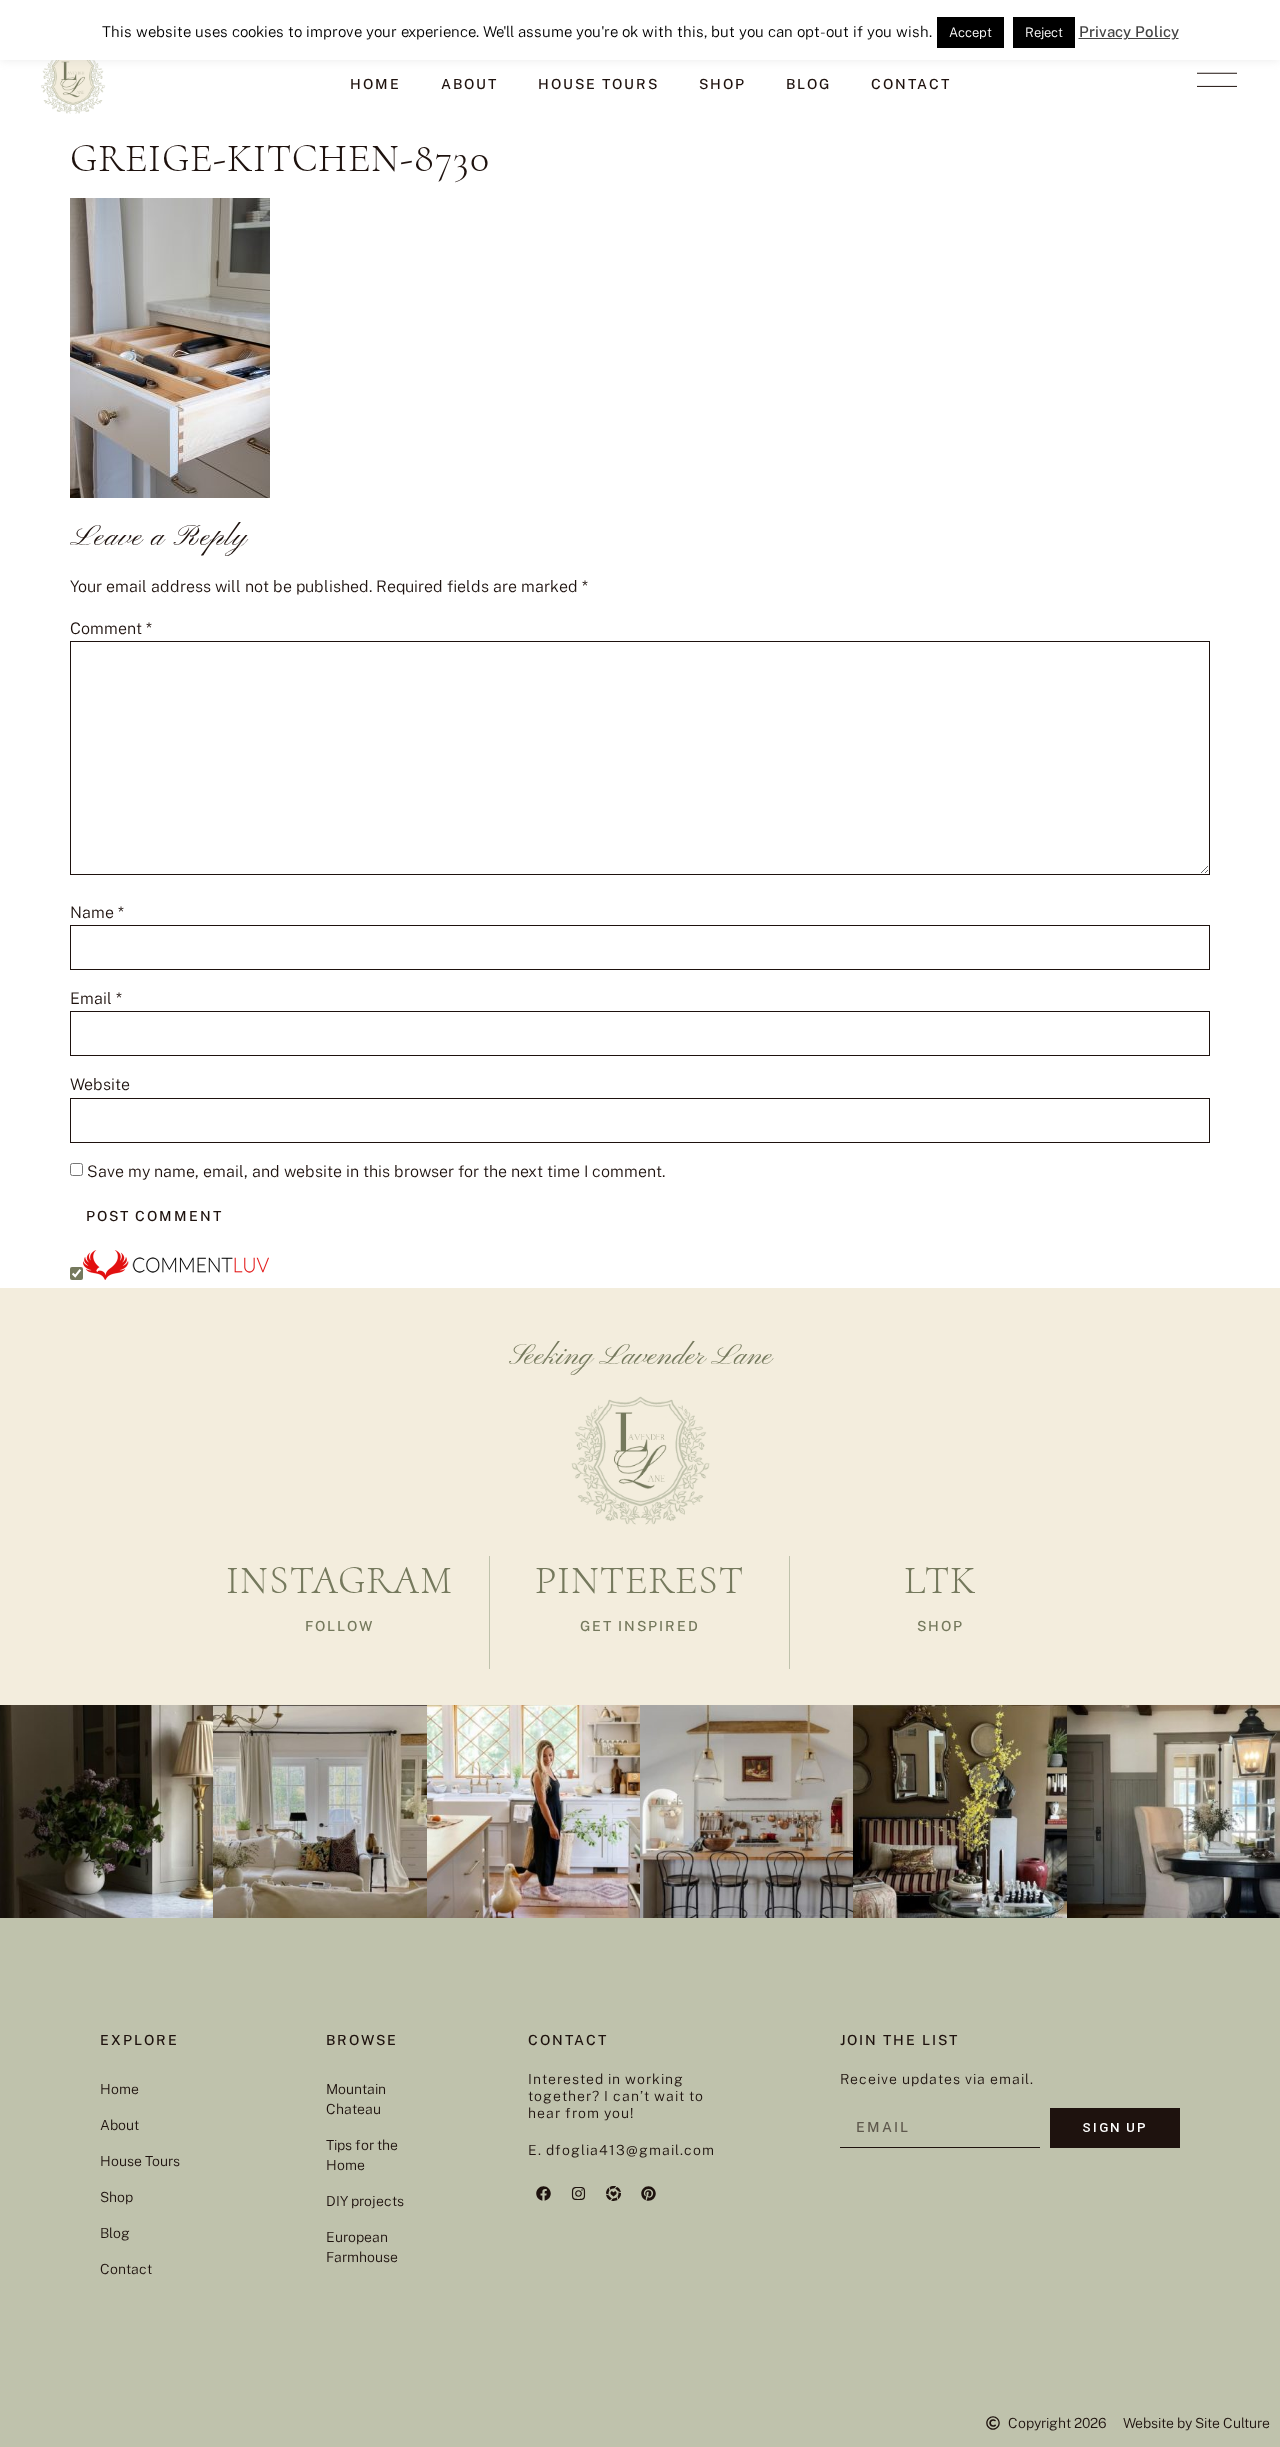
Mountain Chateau (356, 2099)
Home (375, 84)
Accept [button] (970, 32)
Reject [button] (1044, 32)
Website (100, 1085)
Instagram (339, 1580)
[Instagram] (578, 2193)
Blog (808, 84)
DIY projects (365, 2201)
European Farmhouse (362, 2247)
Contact (911, 84)
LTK (940, 1580)
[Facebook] (543, 2193)
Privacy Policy (1129, 31)
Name (97, 913)
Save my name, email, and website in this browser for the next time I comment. (376, 1172)
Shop (722, 84)
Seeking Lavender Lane (640, 1357)
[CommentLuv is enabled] (176, 1274)
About (469, 84)
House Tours (598, 84)
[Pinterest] (648, 2193)
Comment (111, 629)
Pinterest (639, 1580)
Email (96, 999)
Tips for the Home (362, 2155)
